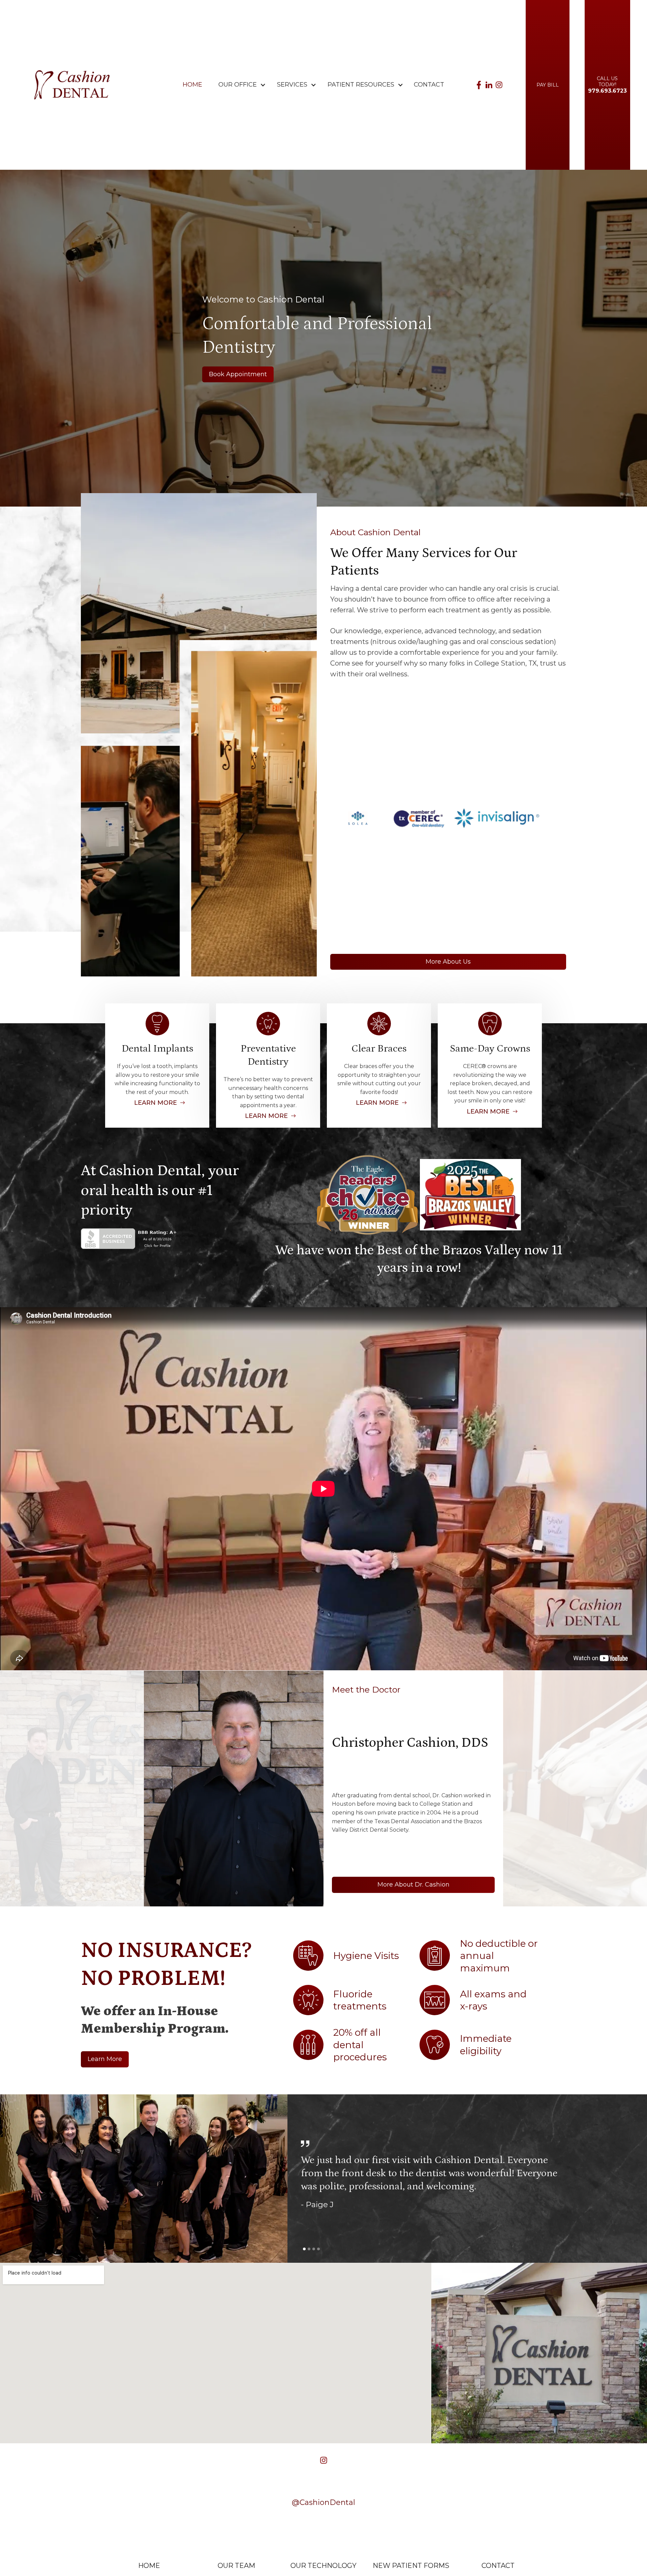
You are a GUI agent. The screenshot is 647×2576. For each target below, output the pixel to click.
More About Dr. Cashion (413, 1885)
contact (498, 2566)
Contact (429, 85)
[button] (238, 85)
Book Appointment (238, 374)
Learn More (105, 2059)
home (149, 2566)
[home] (72, 85)
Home (192, 85)
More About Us (448, 962)
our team (236, 2566)
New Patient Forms (411, 2566)
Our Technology (323, 2566)
